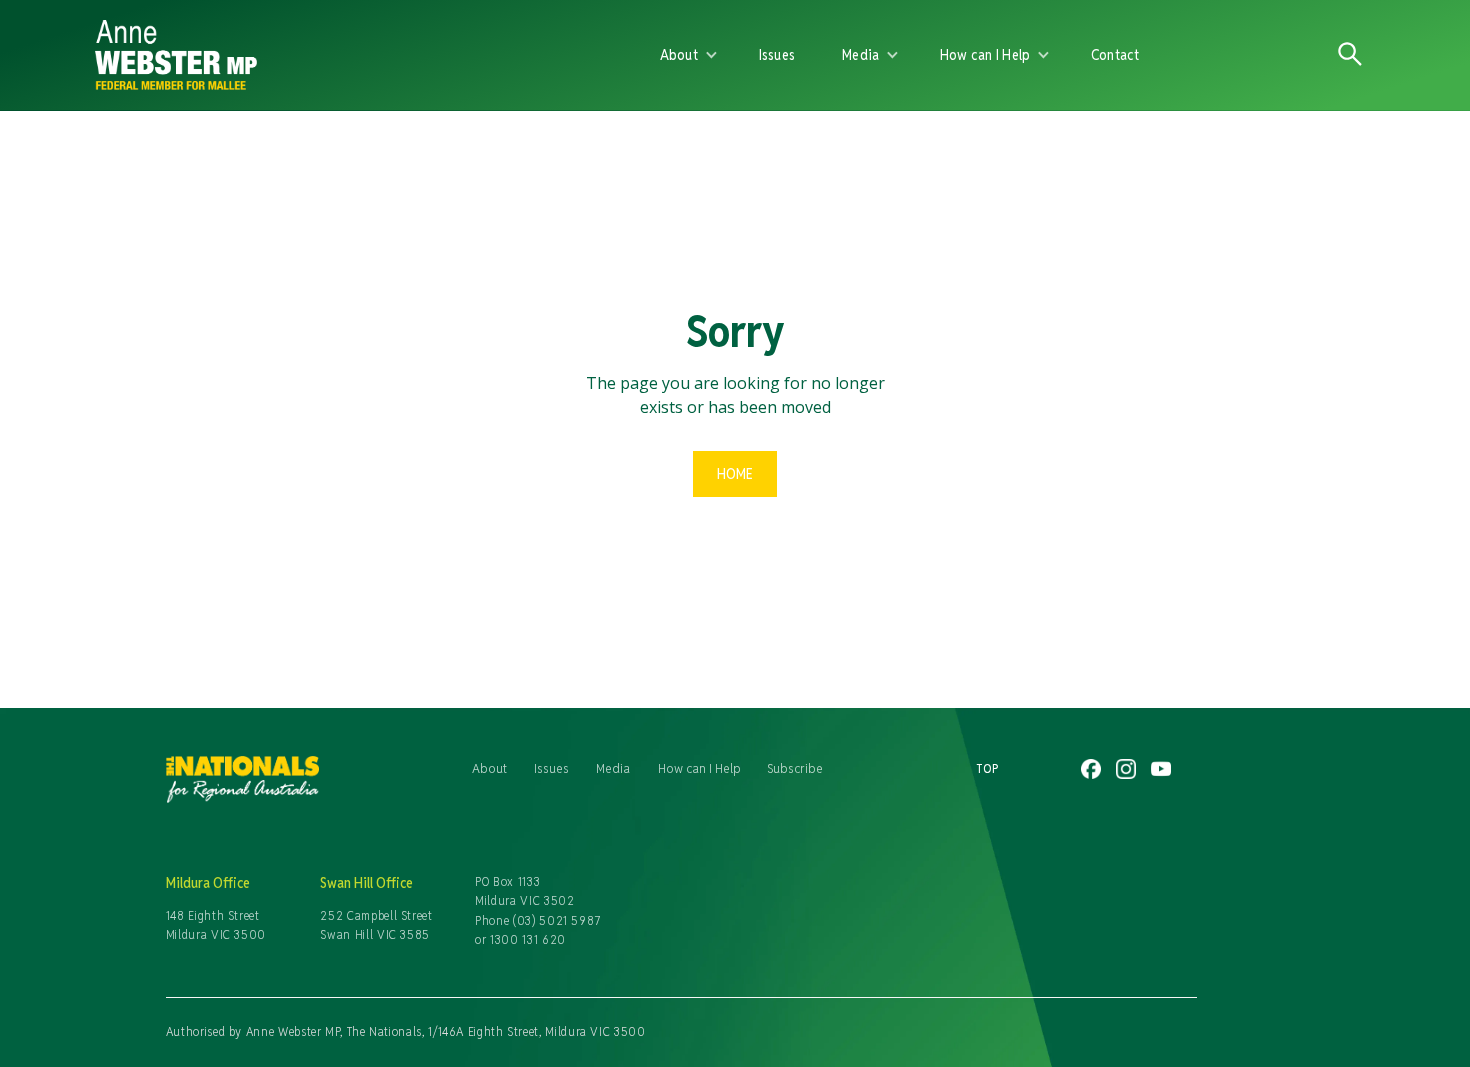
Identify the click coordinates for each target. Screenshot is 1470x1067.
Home (735, 473)
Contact (1115, 54)
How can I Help (699, 768)
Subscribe (795, 768)
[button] (689, 55)
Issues (777, 54)
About (489, 768)
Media (613, 768)
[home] (327, 55)
